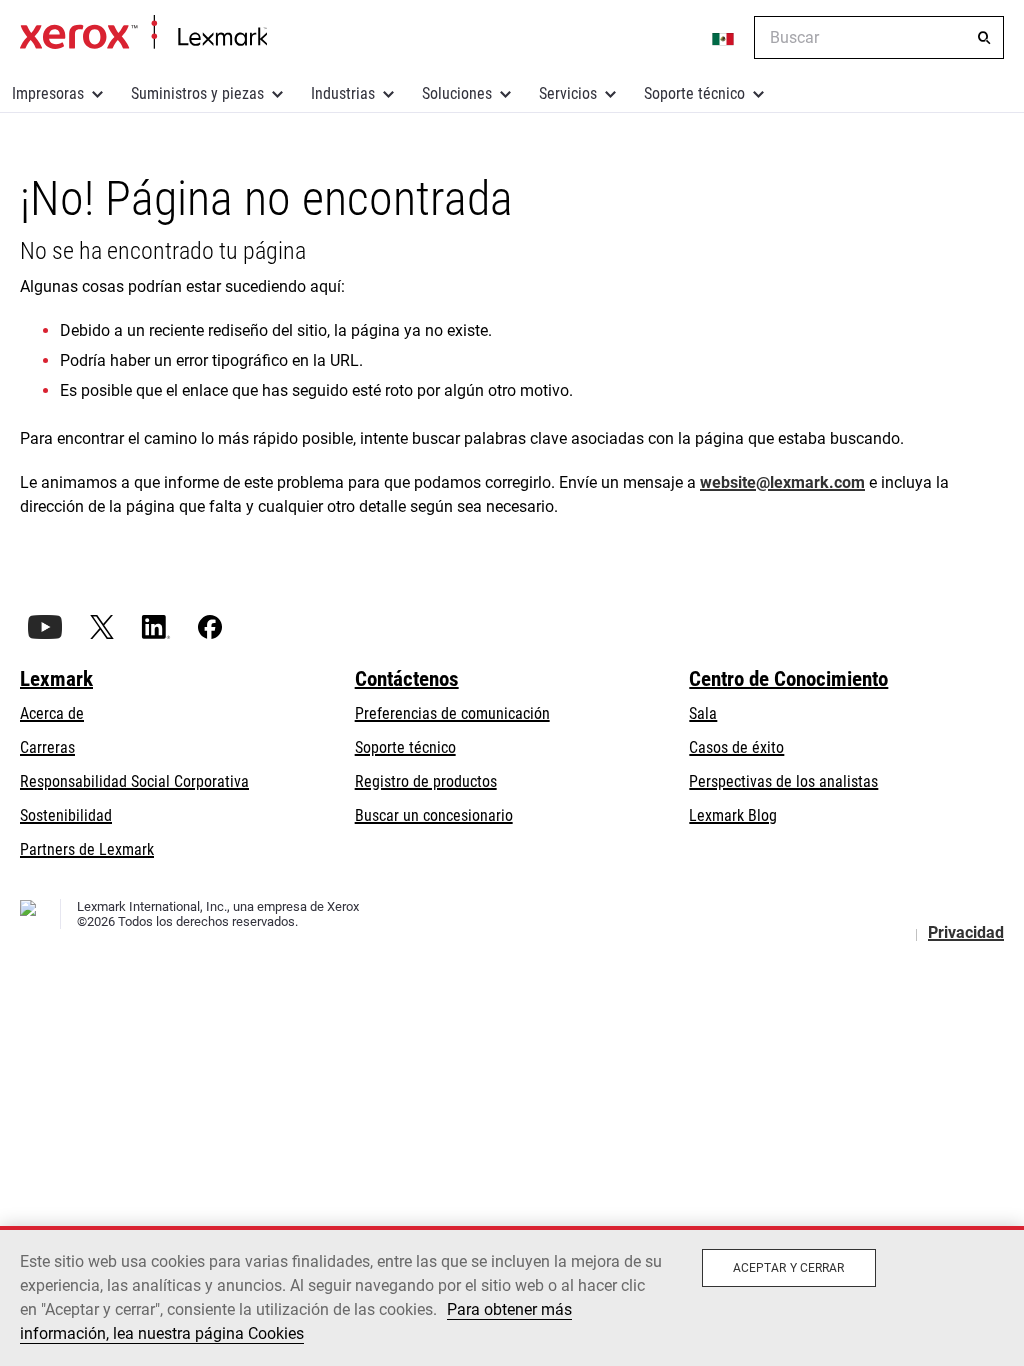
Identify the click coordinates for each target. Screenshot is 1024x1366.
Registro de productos (426, 781)
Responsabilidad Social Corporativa (134, 781)
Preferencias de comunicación (452, 713)
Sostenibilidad (66, 815)
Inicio (143, 33)
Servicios (568, 93)
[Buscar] (984, 38)
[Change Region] (724, 38)
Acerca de (52, 713)
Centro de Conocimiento (788, 679)
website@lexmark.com (782, 482)
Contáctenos (407, 679)
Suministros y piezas (197, 93)
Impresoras (48, 93)
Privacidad (966, 932)
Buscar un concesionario (434, 815)
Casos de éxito (736, 747)
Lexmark (56, 679)
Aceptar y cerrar (789, 1268)
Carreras (47, 747)
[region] (512, 1296)
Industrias (343, 93)
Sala (703, 713)
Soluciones (457, 93)
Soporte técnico (694, 93)
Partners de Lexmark (87, 849)
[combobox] (879, 37)
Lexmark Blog (733, 815)
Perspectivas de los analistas (783, 781)
